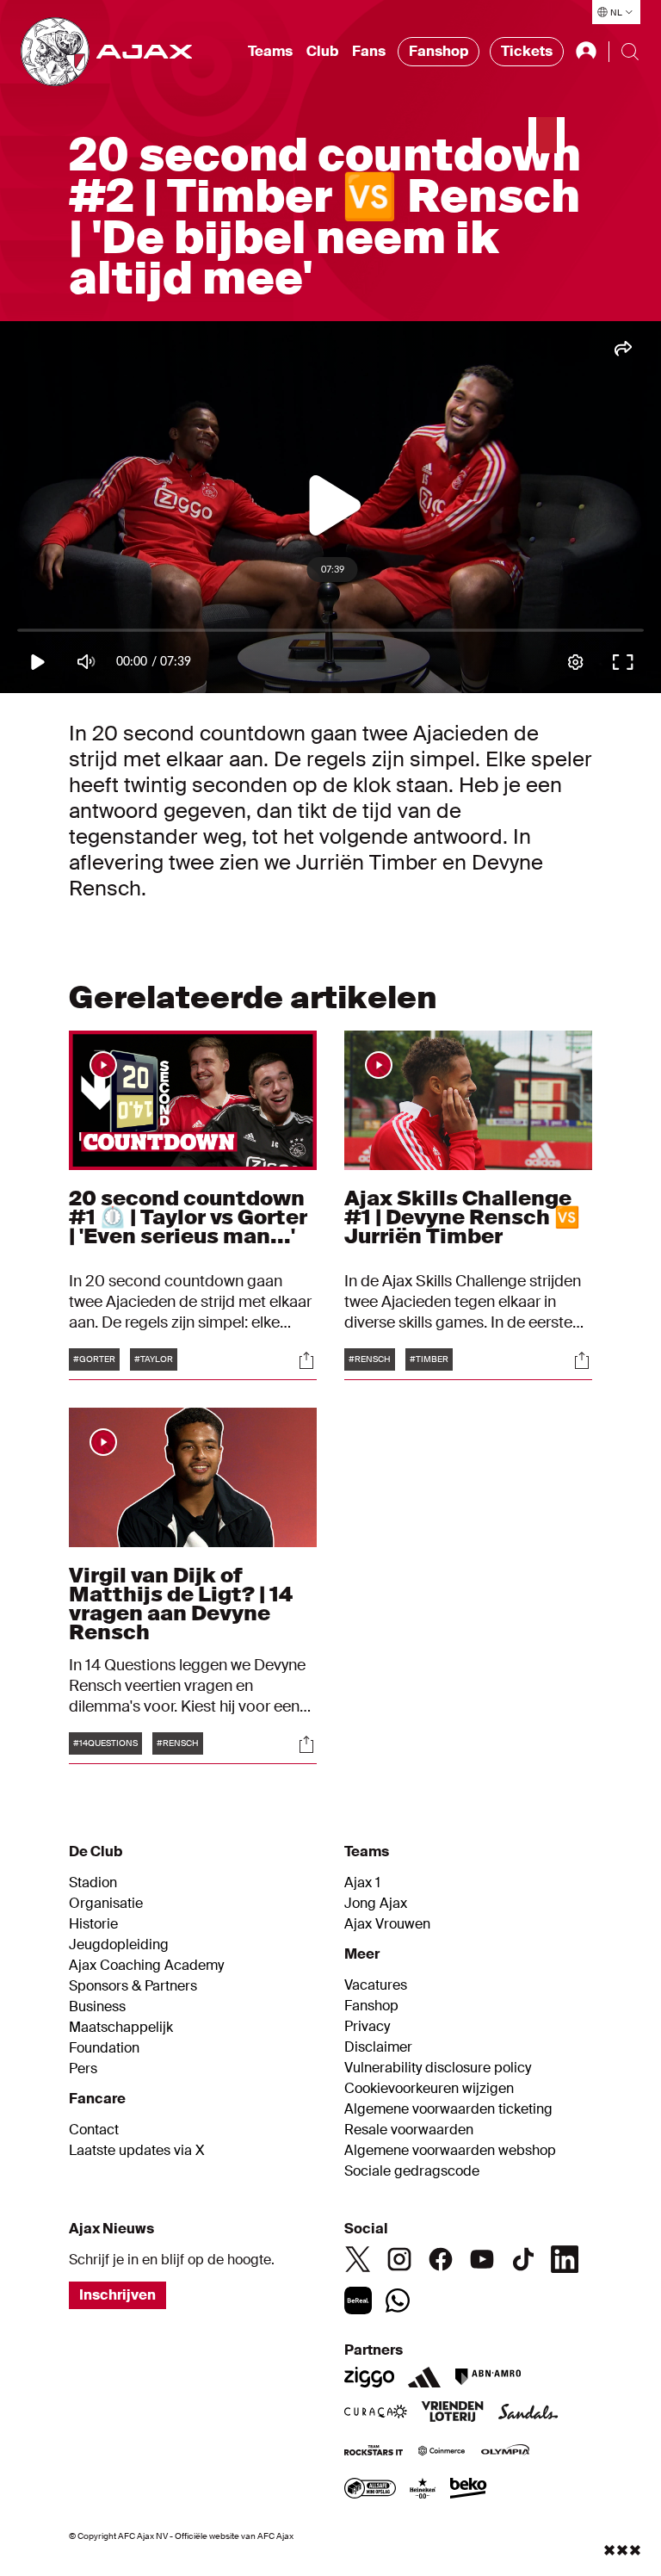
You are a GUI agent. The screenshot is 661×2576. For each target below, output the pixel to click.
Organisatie (106, 1904)
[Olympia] (505, 2452)
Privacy (367, 2027)
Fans (369, 51)
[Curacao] (376, 2413)
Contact (94, 2130)
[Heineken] (423, 2490)
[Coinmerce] (442, 2452)
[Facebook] (441, 2259)
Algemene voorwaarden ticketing (448, 2109)
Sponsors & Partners (133, 1986)
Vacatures (376, 1985)
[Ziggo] (369, 2377)
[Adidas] (424, 2377)
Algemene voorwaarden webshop (450, 2151)
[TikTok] (523, 2259)
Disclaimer (378, 2047)
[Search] (630, 52)
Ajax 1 (362, 1883)
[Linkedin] (565, 2259)
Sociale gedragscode (412, 2171)
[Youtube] (482, 2259)
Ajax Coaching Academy (146, 1966)
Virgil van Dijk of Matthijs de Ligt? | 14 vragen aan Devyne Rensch (181, 1604)
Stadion (93, 1883)
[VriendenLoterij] (452, 2413)
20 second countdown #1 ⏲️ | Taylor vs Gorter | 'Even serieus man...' (188, 1217)
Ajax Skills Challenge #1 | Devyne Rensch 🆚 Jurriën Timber (462, 1217)
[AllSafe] (370, 2490)
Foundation (104, 2048)
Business (97, 2007)
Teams (270, 51)
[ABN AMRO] (488, 2377)
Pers (83, 2069)
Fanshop (439, 51)
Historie (93, 1924)
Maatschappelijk (121, 2028)
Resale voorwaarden (409, 2130)
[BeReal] (358, 2300)
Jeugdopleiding (119, 1945)
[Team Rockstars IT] (374, 2452)
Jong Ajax (376, 1904)
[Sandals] (528, 2413)
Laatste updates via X (137, 2151)
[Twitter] (358, 2259)
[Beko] (469, 2490)
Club (322, 51)
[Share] (306, 1360)
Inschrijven (117, 2295)
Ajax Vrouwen (387, 1924)
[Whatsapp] (398, 2300)
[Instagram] (399, 2259)
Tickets (527, 51)
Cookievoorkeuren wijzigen (429, 2089)
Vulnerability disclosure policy (438, 2068)
